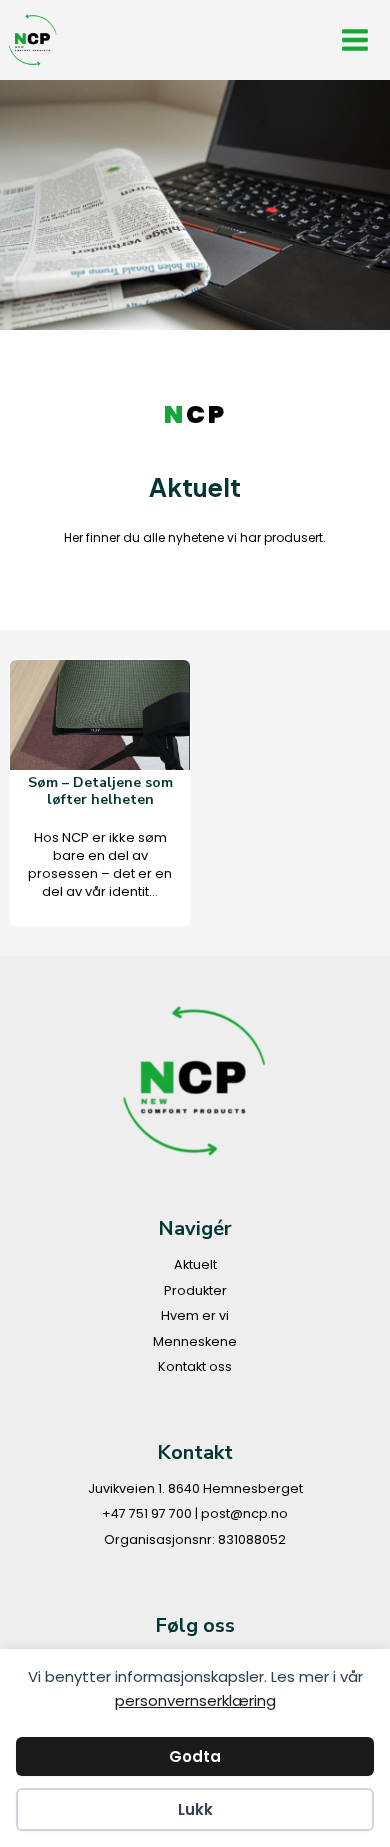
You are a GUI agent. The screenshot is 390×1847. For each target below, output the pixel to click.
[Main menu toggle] (355, 40)
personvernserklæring (195, 1700)
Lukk (195, 1809)
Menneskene (195, 1341)
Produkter (195, 1290)
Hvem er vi (195, 1315)
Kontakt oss (195, 1366)
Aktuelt (195, 1264)
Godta (195, 1756)
